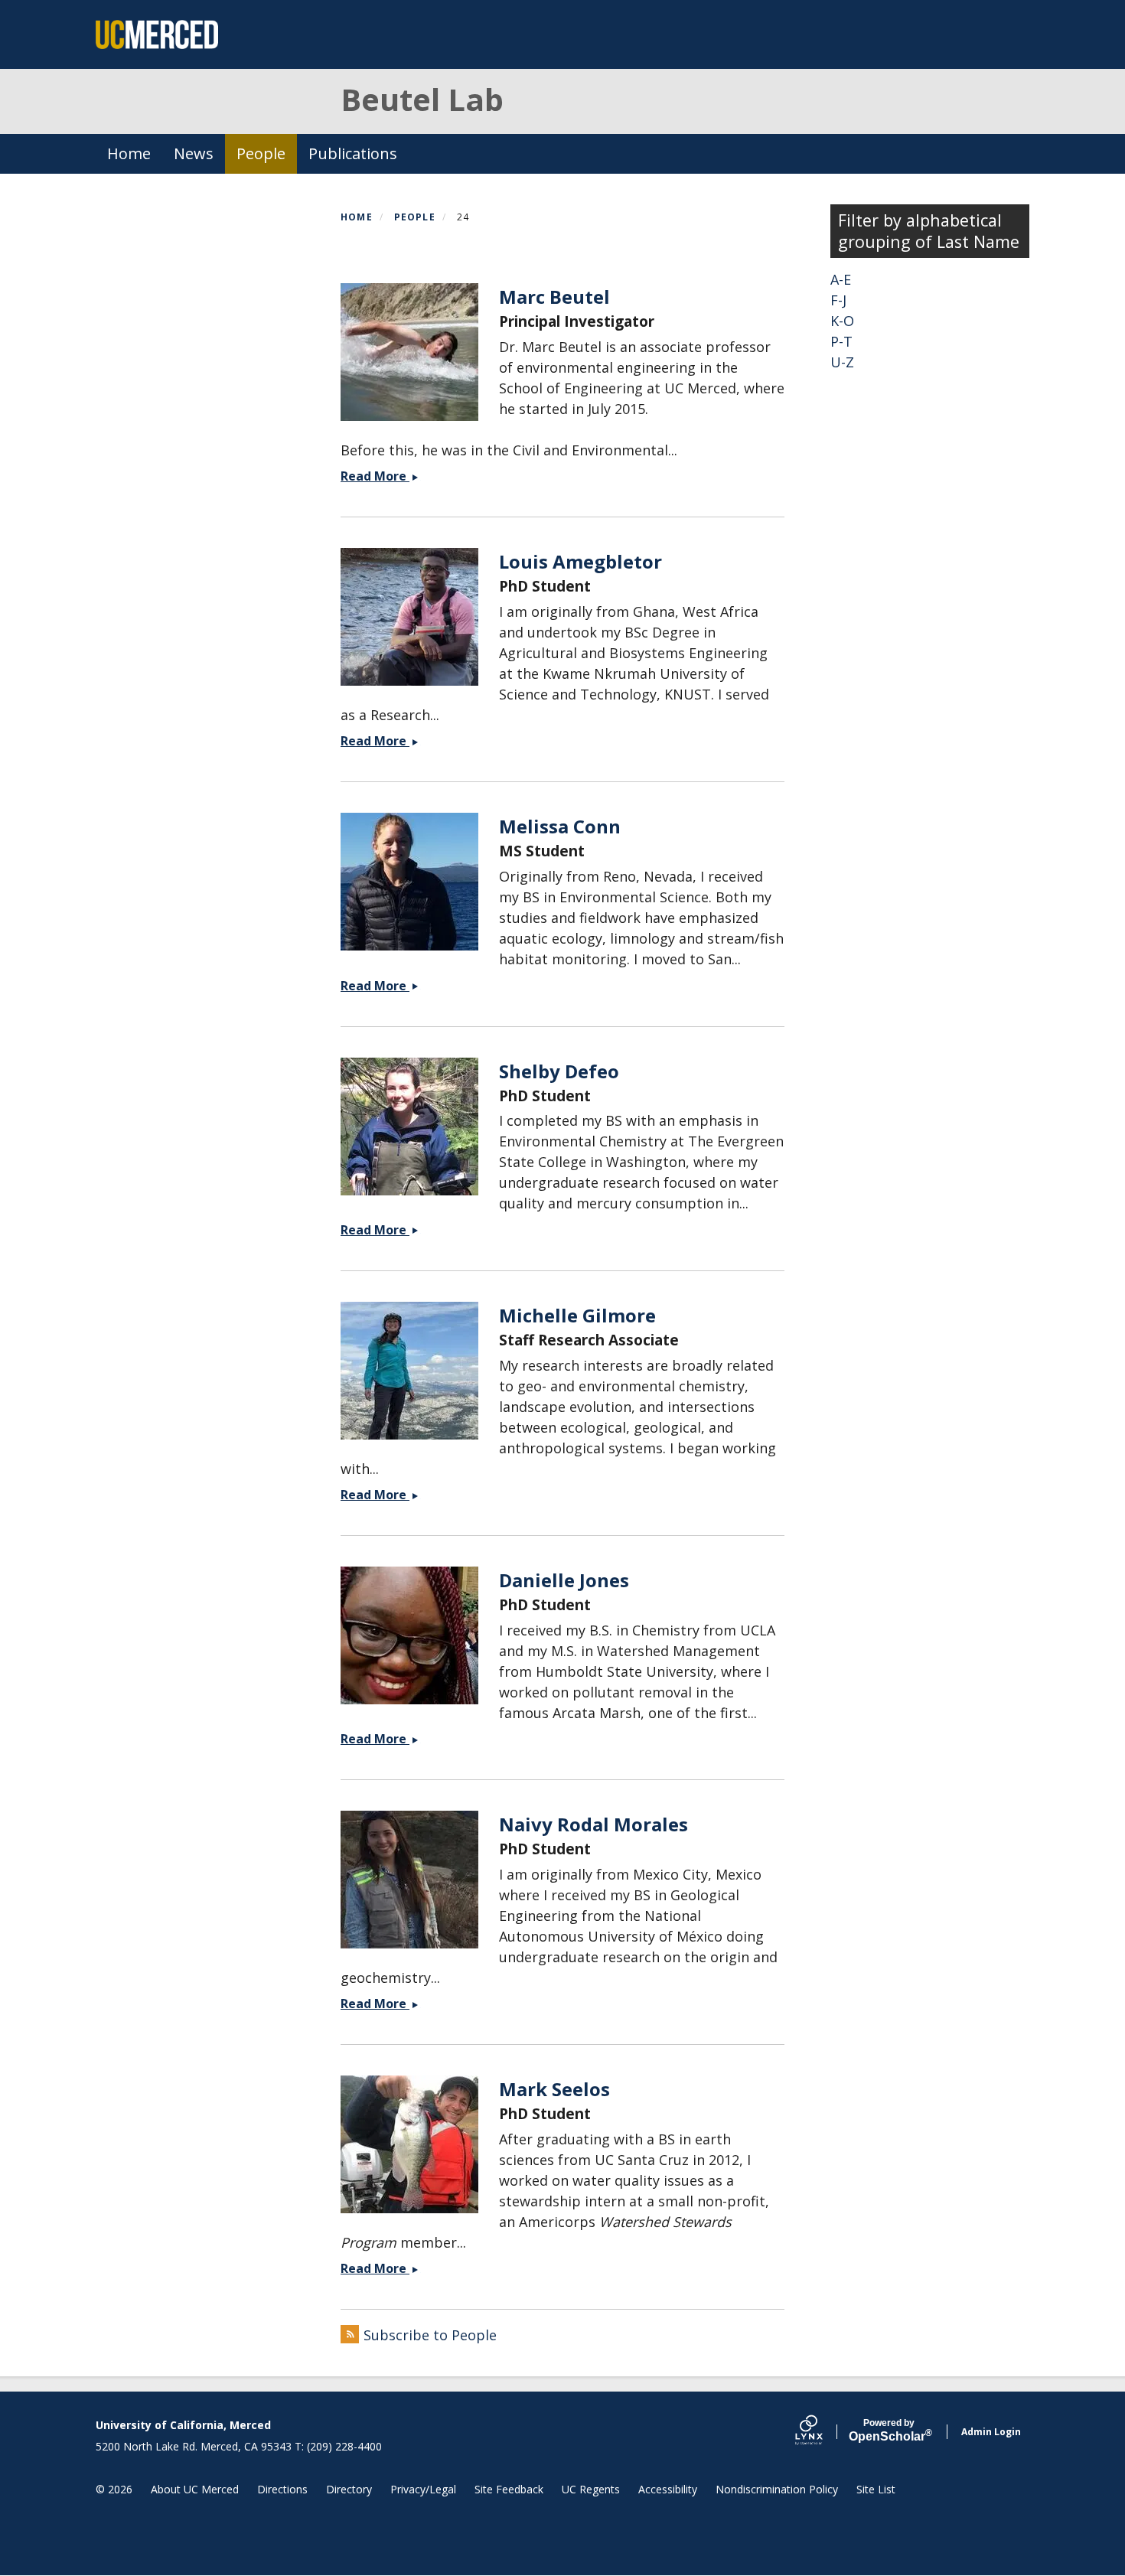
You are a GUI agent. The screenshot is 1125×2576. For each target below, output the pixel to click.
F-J (838, 300)
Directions (282, 2489)
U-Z (842, 362)
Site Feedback (509, 2489)
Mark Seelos (554, 2089)
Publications (353, 153)
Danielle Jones (564, 1580)
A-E (841, 279)
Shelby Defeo (559, 1071)
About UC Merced (195, 2489)
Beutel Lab (422, 99)
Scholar (889, 2431)
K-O (842, 321)
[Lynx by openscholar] (822, 2432)
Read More (388, 476)
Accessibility (668, 2489)
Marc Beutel (554, 297)
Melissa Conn (560, 826)
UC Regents (591, 2489)
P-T (841, 341)
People (261, 153)
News (194, 153)
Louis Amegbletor (580, 561)
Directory (349, 2489)
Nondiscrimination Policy (777, 2489)
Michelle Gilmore (577, 1315)
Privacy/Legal (423, 2489)
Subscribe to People (430, 2335)
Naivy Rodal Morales (593, 1824)
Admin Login (991, 2432)
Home (129, 153)
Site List (876, 2489)
